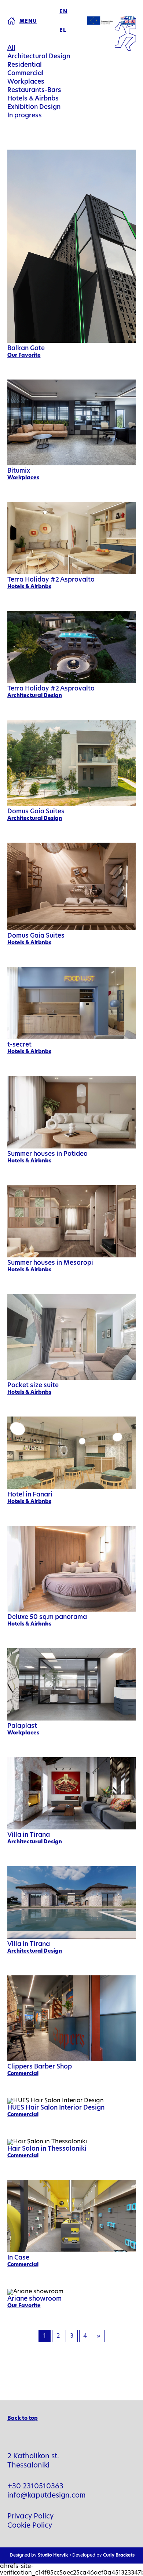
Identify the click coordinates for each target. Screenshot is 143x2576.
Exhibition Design (34, 107)
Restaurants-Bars (34, 90)
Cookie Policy (30, 2526)
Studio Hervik (53, 2555)
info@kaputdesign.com (47, 2496)
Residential (25, 65)
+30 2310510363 (35, 2487)
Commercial (25, 74)
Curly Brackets (119, 2555)
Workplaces (26, 82)
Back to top (23, 2419)
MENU (28, 21)
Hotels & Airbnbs (33, 99)
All (11, 48)
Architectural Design (39, 57)
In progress (25, 116)
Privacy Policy (30, 2517)
